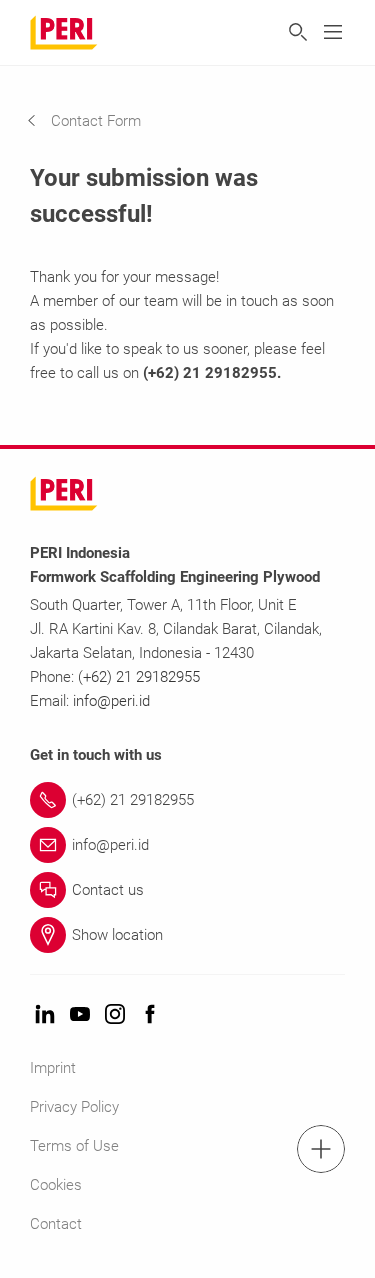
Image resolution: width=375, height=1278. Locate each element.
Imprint (53, 1068)
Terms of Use (74, 1146)
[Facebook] (150, 1015)
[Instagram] (115, 1015)
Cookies (56, 1185)
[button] (99, 121)
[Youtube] (80, 1015)
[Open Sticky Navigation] (321, 1149)
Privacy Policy (74, 1107)
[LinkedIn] (45, 1015)
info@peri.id (111, 701)
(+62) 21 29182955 (139, 677)
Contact (56, 1224)
